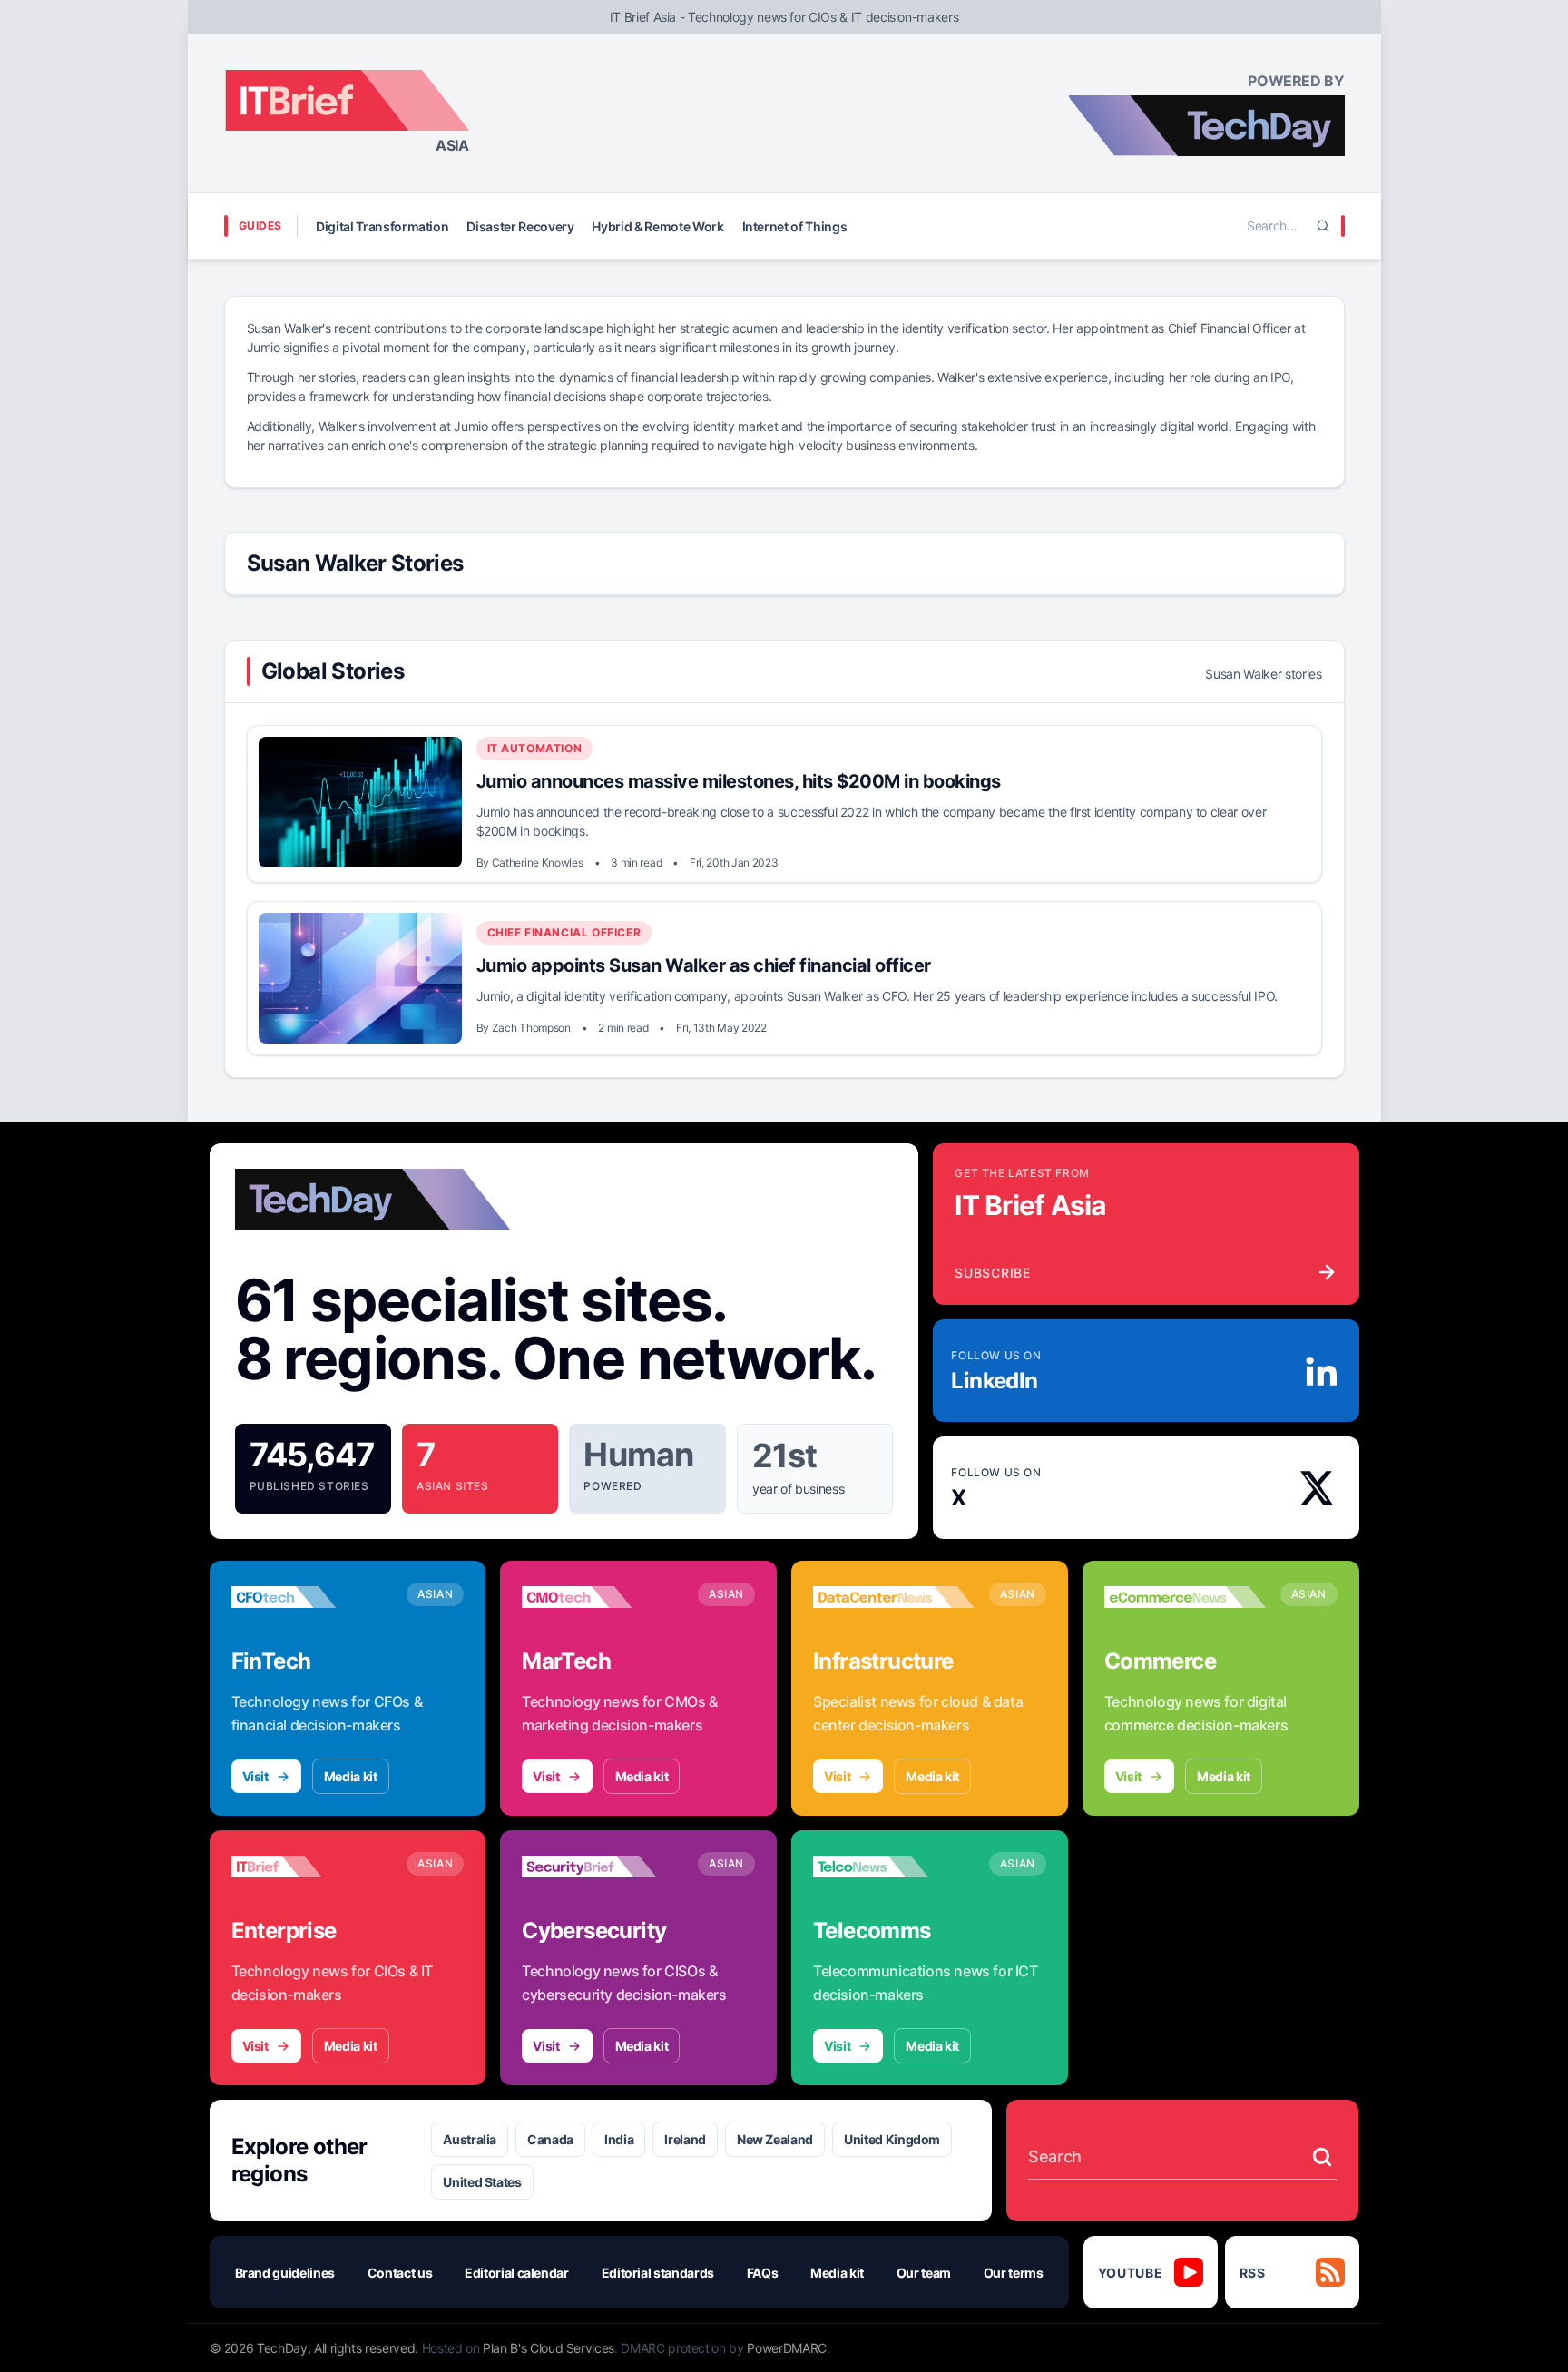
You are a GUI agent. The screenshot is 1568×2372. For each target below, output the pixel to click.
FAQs (763, 2273)
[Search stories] (1322, 2157)
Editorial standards (658, 2273)
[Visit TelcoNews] (894, 1867)
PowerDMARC (787, 2348)
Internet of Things (795, 226)
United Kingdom (892, 2139)
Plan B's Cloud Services (549, 2348)
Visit (255, 1776)
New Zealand (775, 2139)
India (619, 2139)
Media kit (351, 1776)
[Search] (1323, 226)
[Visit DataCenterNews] (894, 1597)
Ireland (685, 2139)
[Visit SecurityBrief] (603, 1867)
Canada (550, 2139)
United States (482, 2182)
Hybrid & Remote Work (657, 226)
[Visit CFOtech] (312, 1597)
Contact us (400, 2273)
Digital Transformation (382, 226)
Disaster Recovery (520, 226)
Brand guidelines (285, 2273)
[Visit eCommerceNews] (1185, 1597)
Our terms (1014, 2273)
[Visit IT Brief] (312, 1867)
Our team (924, 2273)
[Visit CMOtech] (603, 1597)
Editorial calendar (517, 2273)
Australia (470, 2139)
